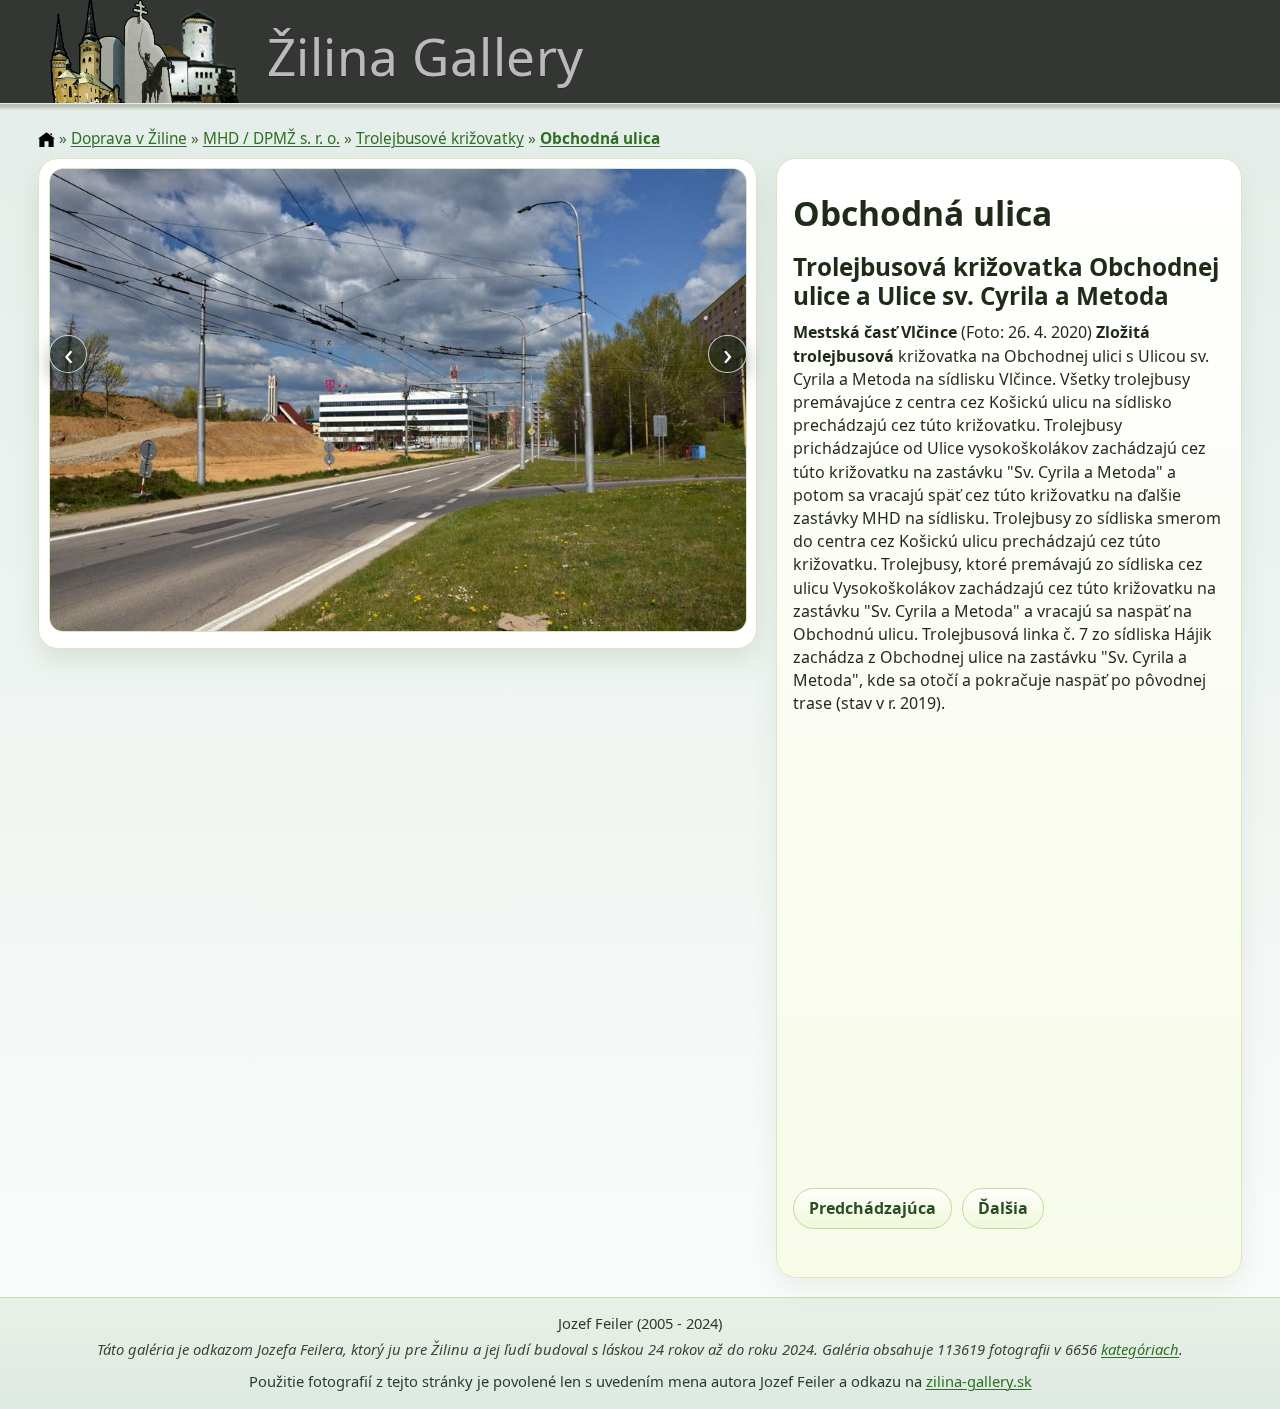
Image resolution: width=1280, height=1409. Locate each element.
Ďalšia (1003, 1208)
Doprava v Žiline (129, 138)
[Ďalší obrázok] (641, 402)
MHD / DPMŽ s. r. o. (271, 138)
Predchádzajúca (872, 1208)
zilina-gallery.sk (979, 1381)
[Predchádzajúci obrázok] (153, 402)
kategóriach (1140, 1349)
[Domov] (46, 140)
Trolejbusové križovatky (440, 138)
